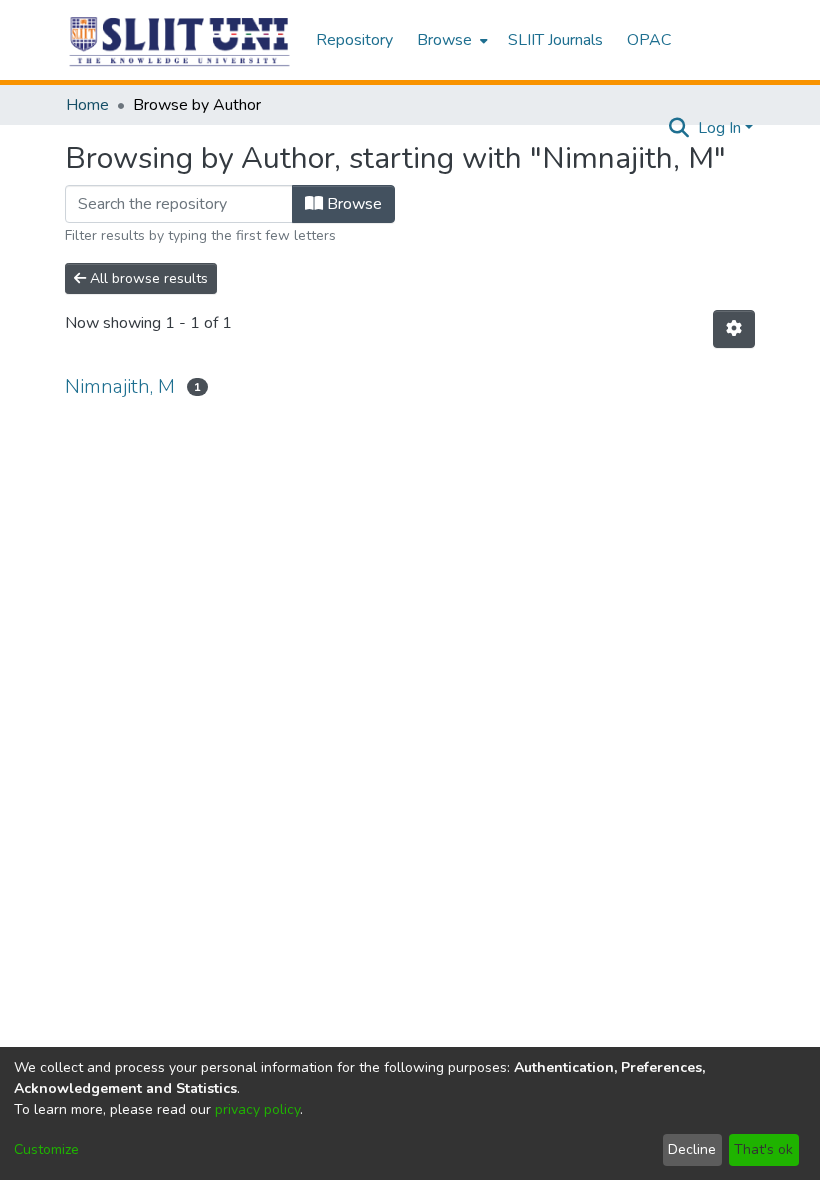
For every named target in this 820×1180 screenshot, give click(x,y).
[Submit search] (679, 128)
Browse (352, 204)
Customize (46, 1149)
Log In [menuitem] (719, 128)
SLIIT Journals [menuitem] (555, 40)
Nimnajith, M (120, 386)
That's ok (763, 1149)
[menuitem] (450, 40)
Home (87, 105)
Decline (692, 1149)
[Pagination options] (734, 329)
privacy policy (257, 1109)
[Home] (180, 40)
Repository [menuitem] (354, 40)
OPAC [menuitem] (649, 40)
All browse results (147, 278)
